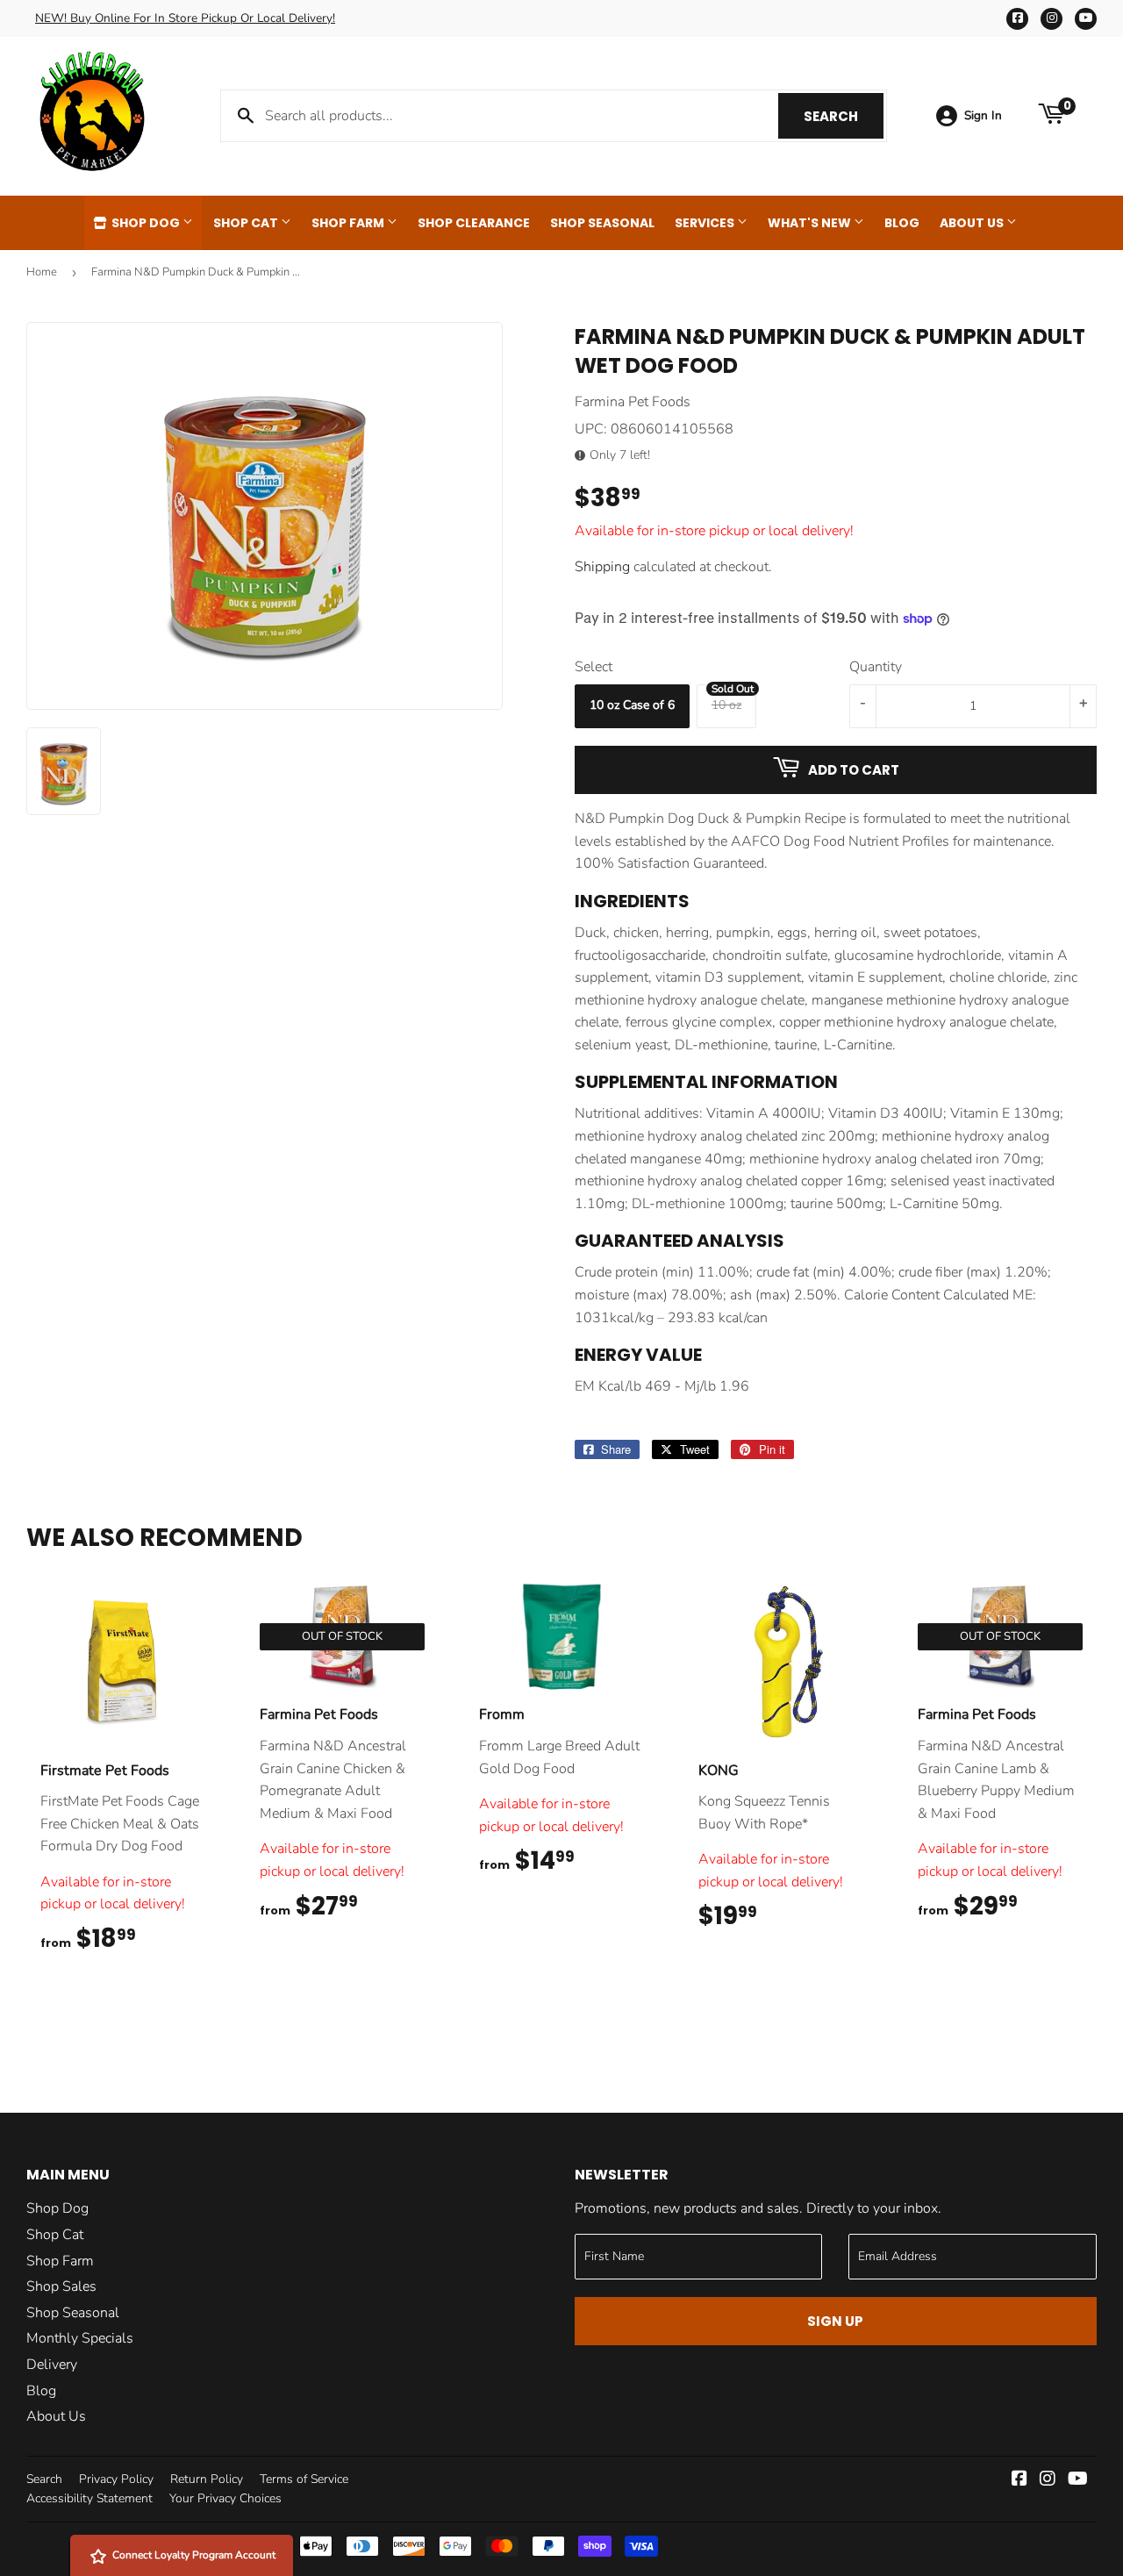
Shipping (602, 567)
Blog (902, 223)
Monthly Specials (80, 2338)
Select (594, 667)
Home (42, 272)
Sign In (983, 115)
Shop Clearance (474, 223)
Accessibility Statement (89, 2498)
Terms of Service (304, 2479)
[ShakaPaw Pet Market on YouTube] (1078, 2480)
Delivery (52, 2365)
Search (844, 116)
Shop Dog (146, 223)
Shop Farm (349, 223)
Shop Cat (247, 223)
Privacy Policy (116, 2479)
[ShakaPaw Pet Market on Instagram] (1048, 2480)
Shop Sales (61, 2286)
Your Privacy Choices (225, 2498)
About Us (973, 223)
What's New (811, 223)
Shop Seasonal (602, 223)
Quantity (876, 667)
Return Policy (207, 2479)
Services (706, 223)
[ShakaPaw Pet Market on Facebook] (1019, 2480)
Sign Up (835, 2321)
